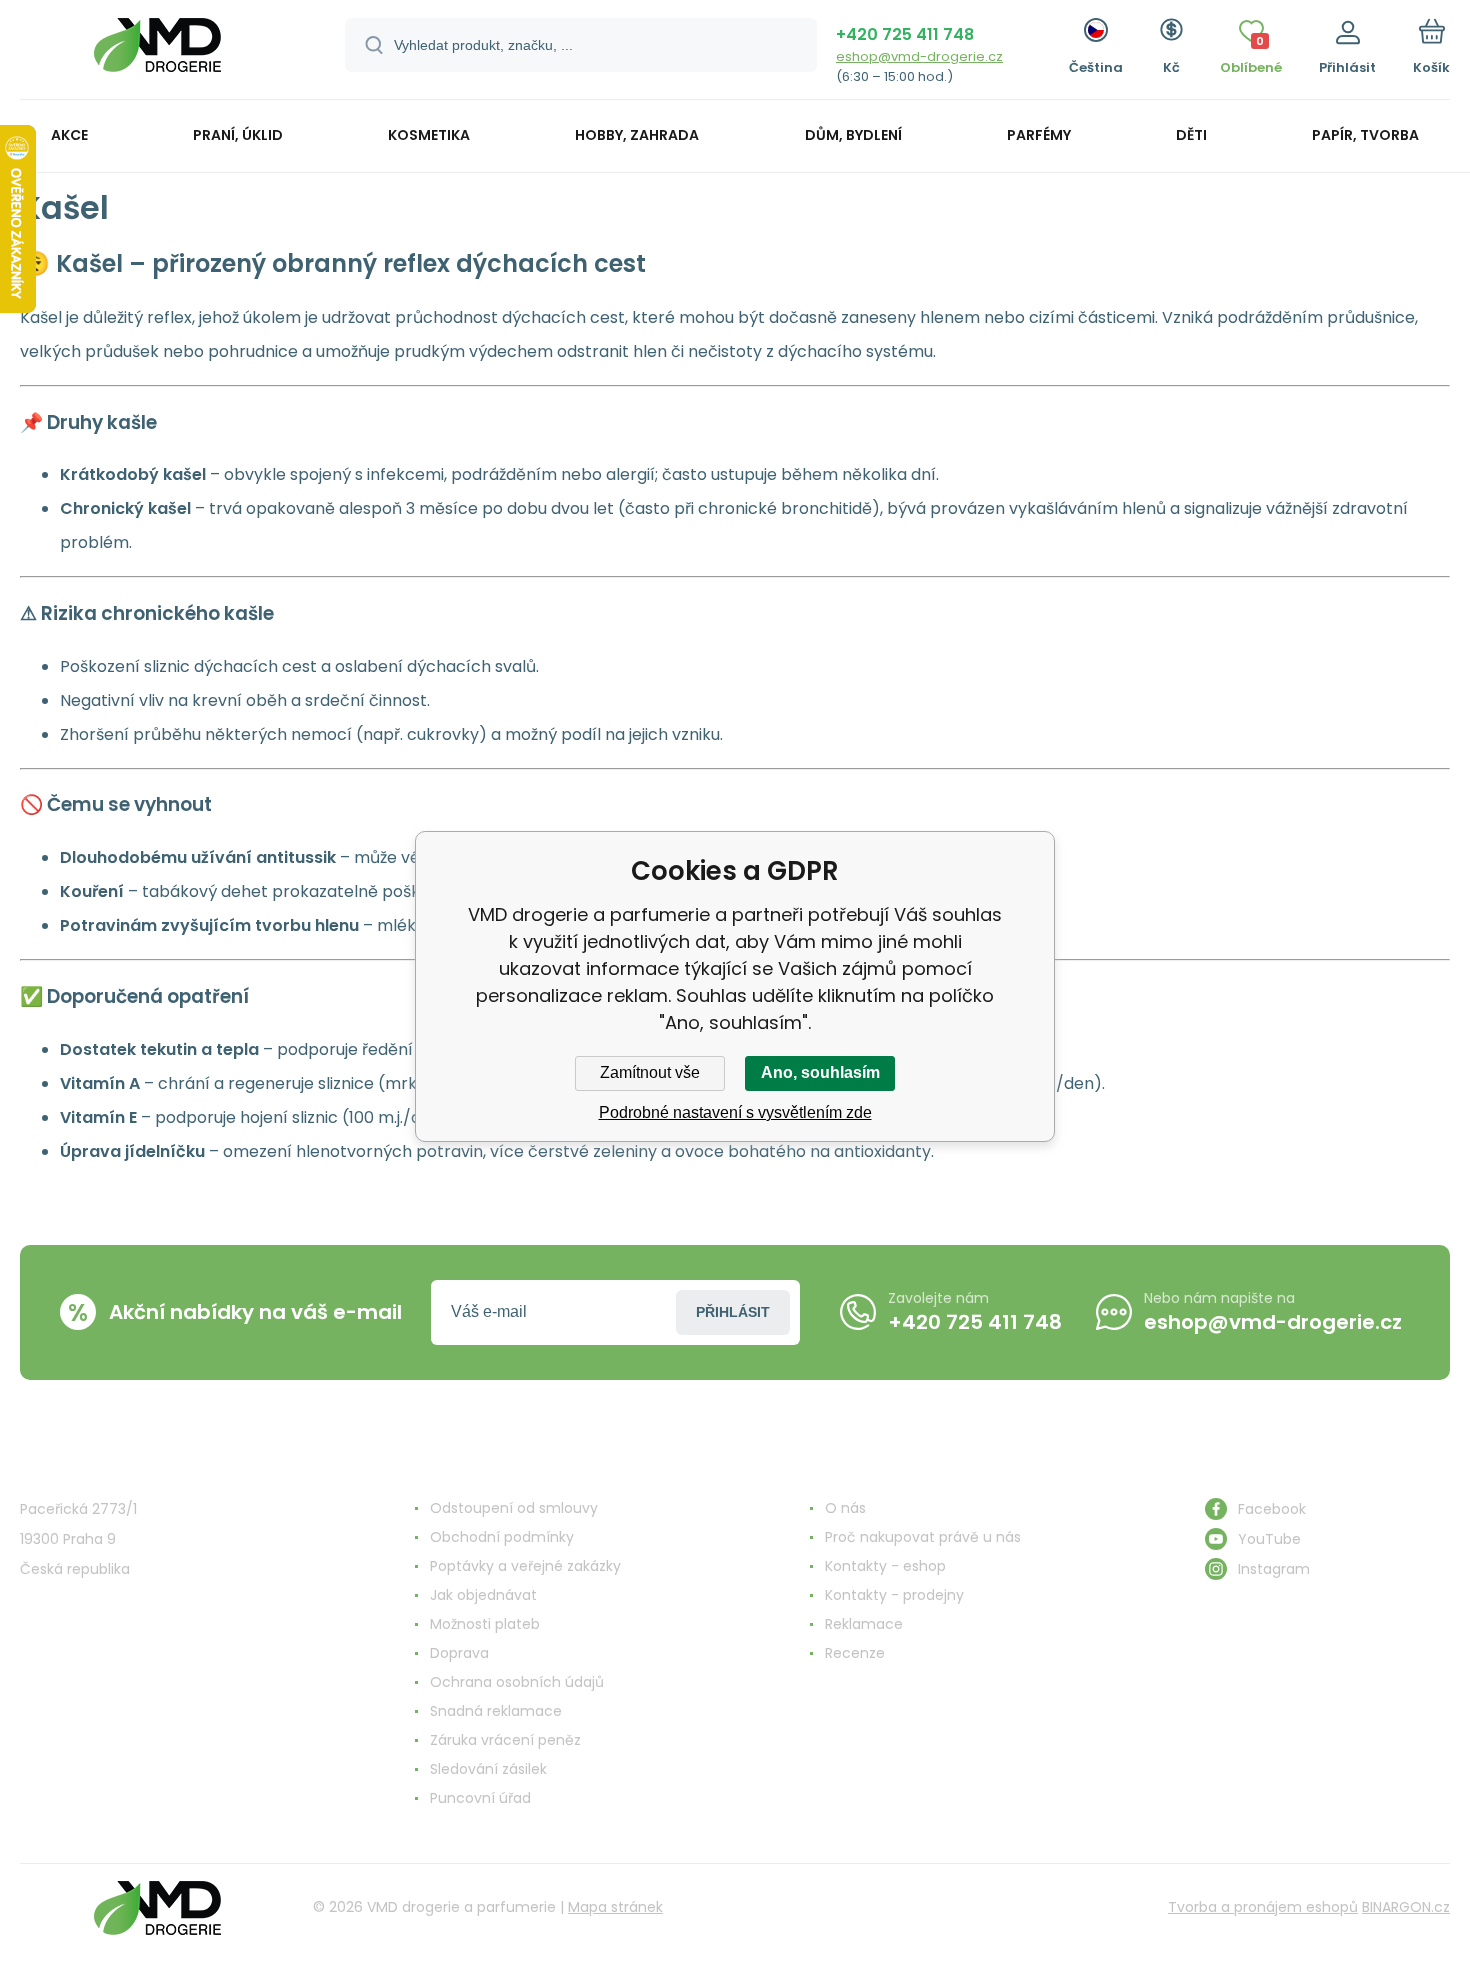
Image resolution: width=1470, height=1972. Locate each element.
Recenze (855, 1653)
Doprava (459, 1653)
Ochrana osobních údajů (517, 1682)
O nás (845, 1508)
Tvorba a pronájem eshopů (1263, 1907)
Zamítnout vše (650, 1072)
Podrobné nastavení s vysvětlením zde (735, 1112)
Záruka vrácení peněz (505, 1740)
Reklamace (864, 1624)
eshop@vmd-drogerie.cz (919, 56)
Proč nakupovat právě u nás (923, 1537)
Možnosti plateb (485, 1624)
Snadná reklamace (496, 1711)
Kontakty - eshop (885, 1566)
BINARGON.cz (1406, 1907)
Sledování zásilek (488, 1769)
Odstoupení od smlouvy (514, 1508)
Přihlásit (733, 1312)
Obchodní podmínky (502, 1537)
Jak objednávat (483, 1595)
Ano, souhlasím (820, 1072)
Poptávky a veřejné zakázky (525, 1566)
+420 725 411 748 (905, 34)
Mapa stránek (615, 1907)
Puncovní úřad (480, 1798)
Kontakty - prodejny (894, 1595)
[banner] (157, 52)
